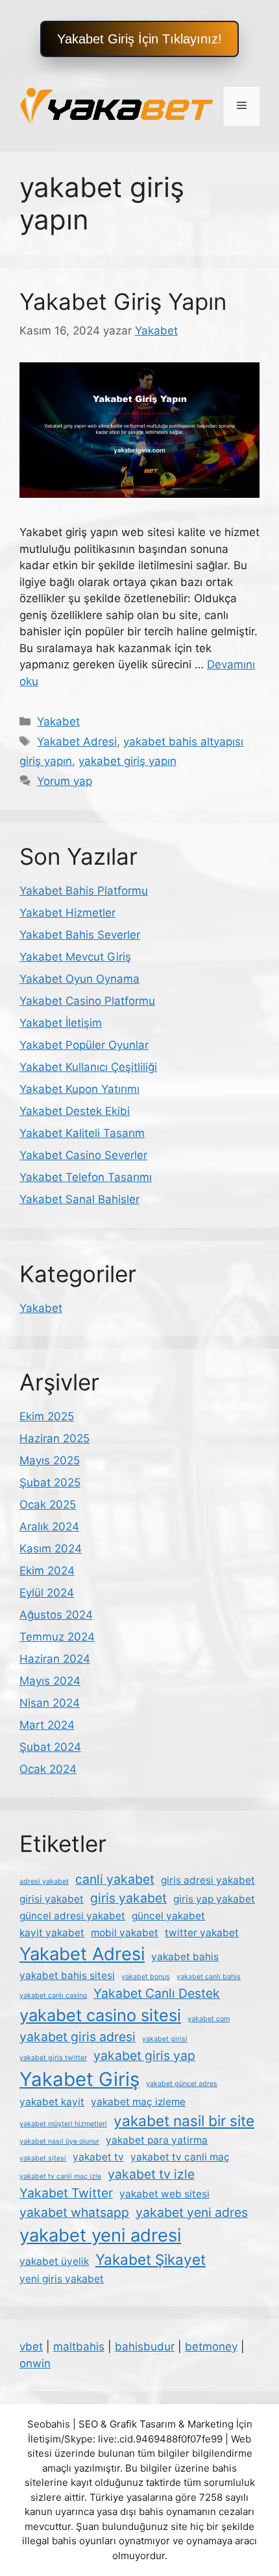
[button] (139, 39)
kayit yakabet (52, 1933)
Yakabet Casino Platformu (87, 1001)
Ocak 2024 (48, 1769)
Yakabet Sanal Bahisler (79, 1199)
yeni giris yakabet (62, 2279)
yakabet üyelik (54, 2261)
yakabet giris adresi (78, 2037)
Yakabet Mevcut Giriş (75, 957)
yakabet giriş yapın (127, 761)
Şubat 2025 (50, 1482)
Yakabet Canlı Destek (157, 1993)
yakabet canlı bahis (209, 1977)
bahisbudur (145, 2347)
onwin (35, 2363)
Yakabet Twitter (66, 2193)
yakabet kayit (52, 2102)
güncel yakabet (168, 1916)
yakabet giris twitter (53, 2058)
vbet (31, 2347)
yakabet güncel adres (182, 2084)
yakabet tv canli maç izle (60, 2176)
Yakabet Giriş (79, 2079)
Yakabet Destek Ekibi (75, 1111)
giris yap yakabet (214, 1899)
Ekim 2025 (47, 1416)
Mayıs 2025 (50, 1460)
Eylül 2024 (47, 1593)
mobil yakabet (125, 1933)
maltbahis (79, 2347)
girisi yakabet (52, 1899)
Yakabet (58, 721)
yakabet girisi (165, 2039)
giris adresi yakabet (208, 1880)
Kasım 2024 (51, 1549)
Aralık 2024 (49, 1527)
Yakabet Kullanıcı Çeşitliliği (88, 1067)
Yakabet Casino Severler (83, 1155)
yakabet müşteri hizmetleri (63, 2124)
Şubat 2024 (50, 1747)
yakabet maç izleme (138, 2102)
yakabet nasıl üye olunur (59, 2141)
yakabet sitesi (43, 2158)
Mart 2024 (47, 1725)
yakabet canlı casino (53, 1996)
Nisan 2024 (50, 1703)
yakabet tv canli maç (180, 2157)
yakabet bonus (146, 1977)
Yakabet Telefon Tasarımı (86, 1177)
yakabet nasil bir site (184, 2121)
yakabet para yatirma (157, 2140)
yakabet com (209, 2019)
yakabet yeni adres (192, 2212)
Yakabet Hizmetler (67, 913)
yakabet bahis (185, 1957)
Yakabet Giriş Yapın (123, 301)
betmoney (211, 2347)
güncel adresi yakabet (72, 1916)
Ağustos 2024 (56, 1615)
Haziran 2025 (55, 1438)
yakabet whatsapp (74, 2212)
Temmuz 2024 (57, 1637)
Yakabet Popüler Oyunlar (84, 1045)
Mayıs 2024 (50, 1681)
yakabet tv (98, 2157)
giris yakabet (128, 1898)
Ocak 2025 (48, 1505)
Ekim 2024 (47, 1571)
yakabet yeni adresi (100, 2235)
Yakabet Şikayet (151, 2259)
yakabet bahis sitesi (67, 1975)
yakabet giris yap (144, 2055)
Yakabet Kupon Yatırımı (79, 1089)
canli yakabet (115, 1879)
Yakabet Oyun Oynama (79, 979)
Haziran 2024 (55, 1659)
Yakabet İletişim (61, 1023)
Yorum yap (65, 781)
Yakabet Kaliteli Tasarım (82, 1133)
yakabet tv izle (151, 2174)
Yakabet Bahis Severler (80, 935)
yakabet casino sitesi (100, 2015)
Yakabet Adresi (77, 742)
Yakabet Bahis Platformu (84, 891)
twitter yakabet (202, 1933)
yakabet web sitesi (164, 2194)
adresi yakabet (44, 1881)
